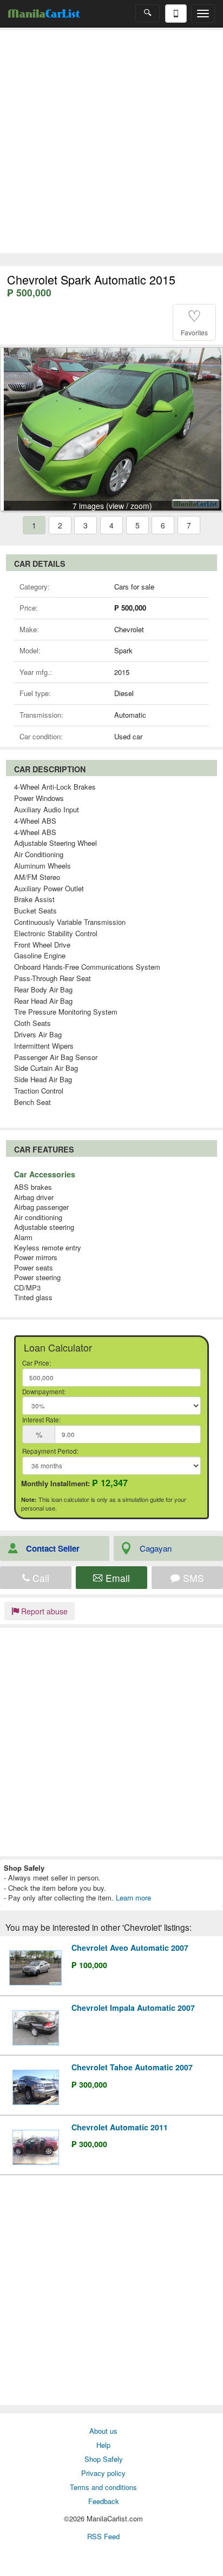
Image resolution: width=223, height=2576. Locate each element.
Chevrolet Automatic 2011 (120, 2127)
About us (103, 2431)
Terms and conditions (103, 2487)
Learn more (133, 1898)
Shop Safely (104, 2459)
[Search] (147, 13)
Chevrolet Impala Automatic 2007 (133, 2008)
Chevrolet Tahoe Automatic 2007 (132, 2067)
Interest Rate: (41, 1420)
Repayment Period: (50, 1451)
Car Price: (37, 1363)
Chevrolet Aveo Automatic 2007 (130, 1948)
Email (116, 1578)
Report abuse (43, 1611)
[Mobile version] (176, 14)
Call (40, 1578)
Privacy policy (103, 2473)
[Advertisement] (111, 142)
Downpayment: (44, 1392)
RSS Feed (103, 2536)
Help (103, 2445)
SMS (192, 1578)
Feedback (104, 2501)
